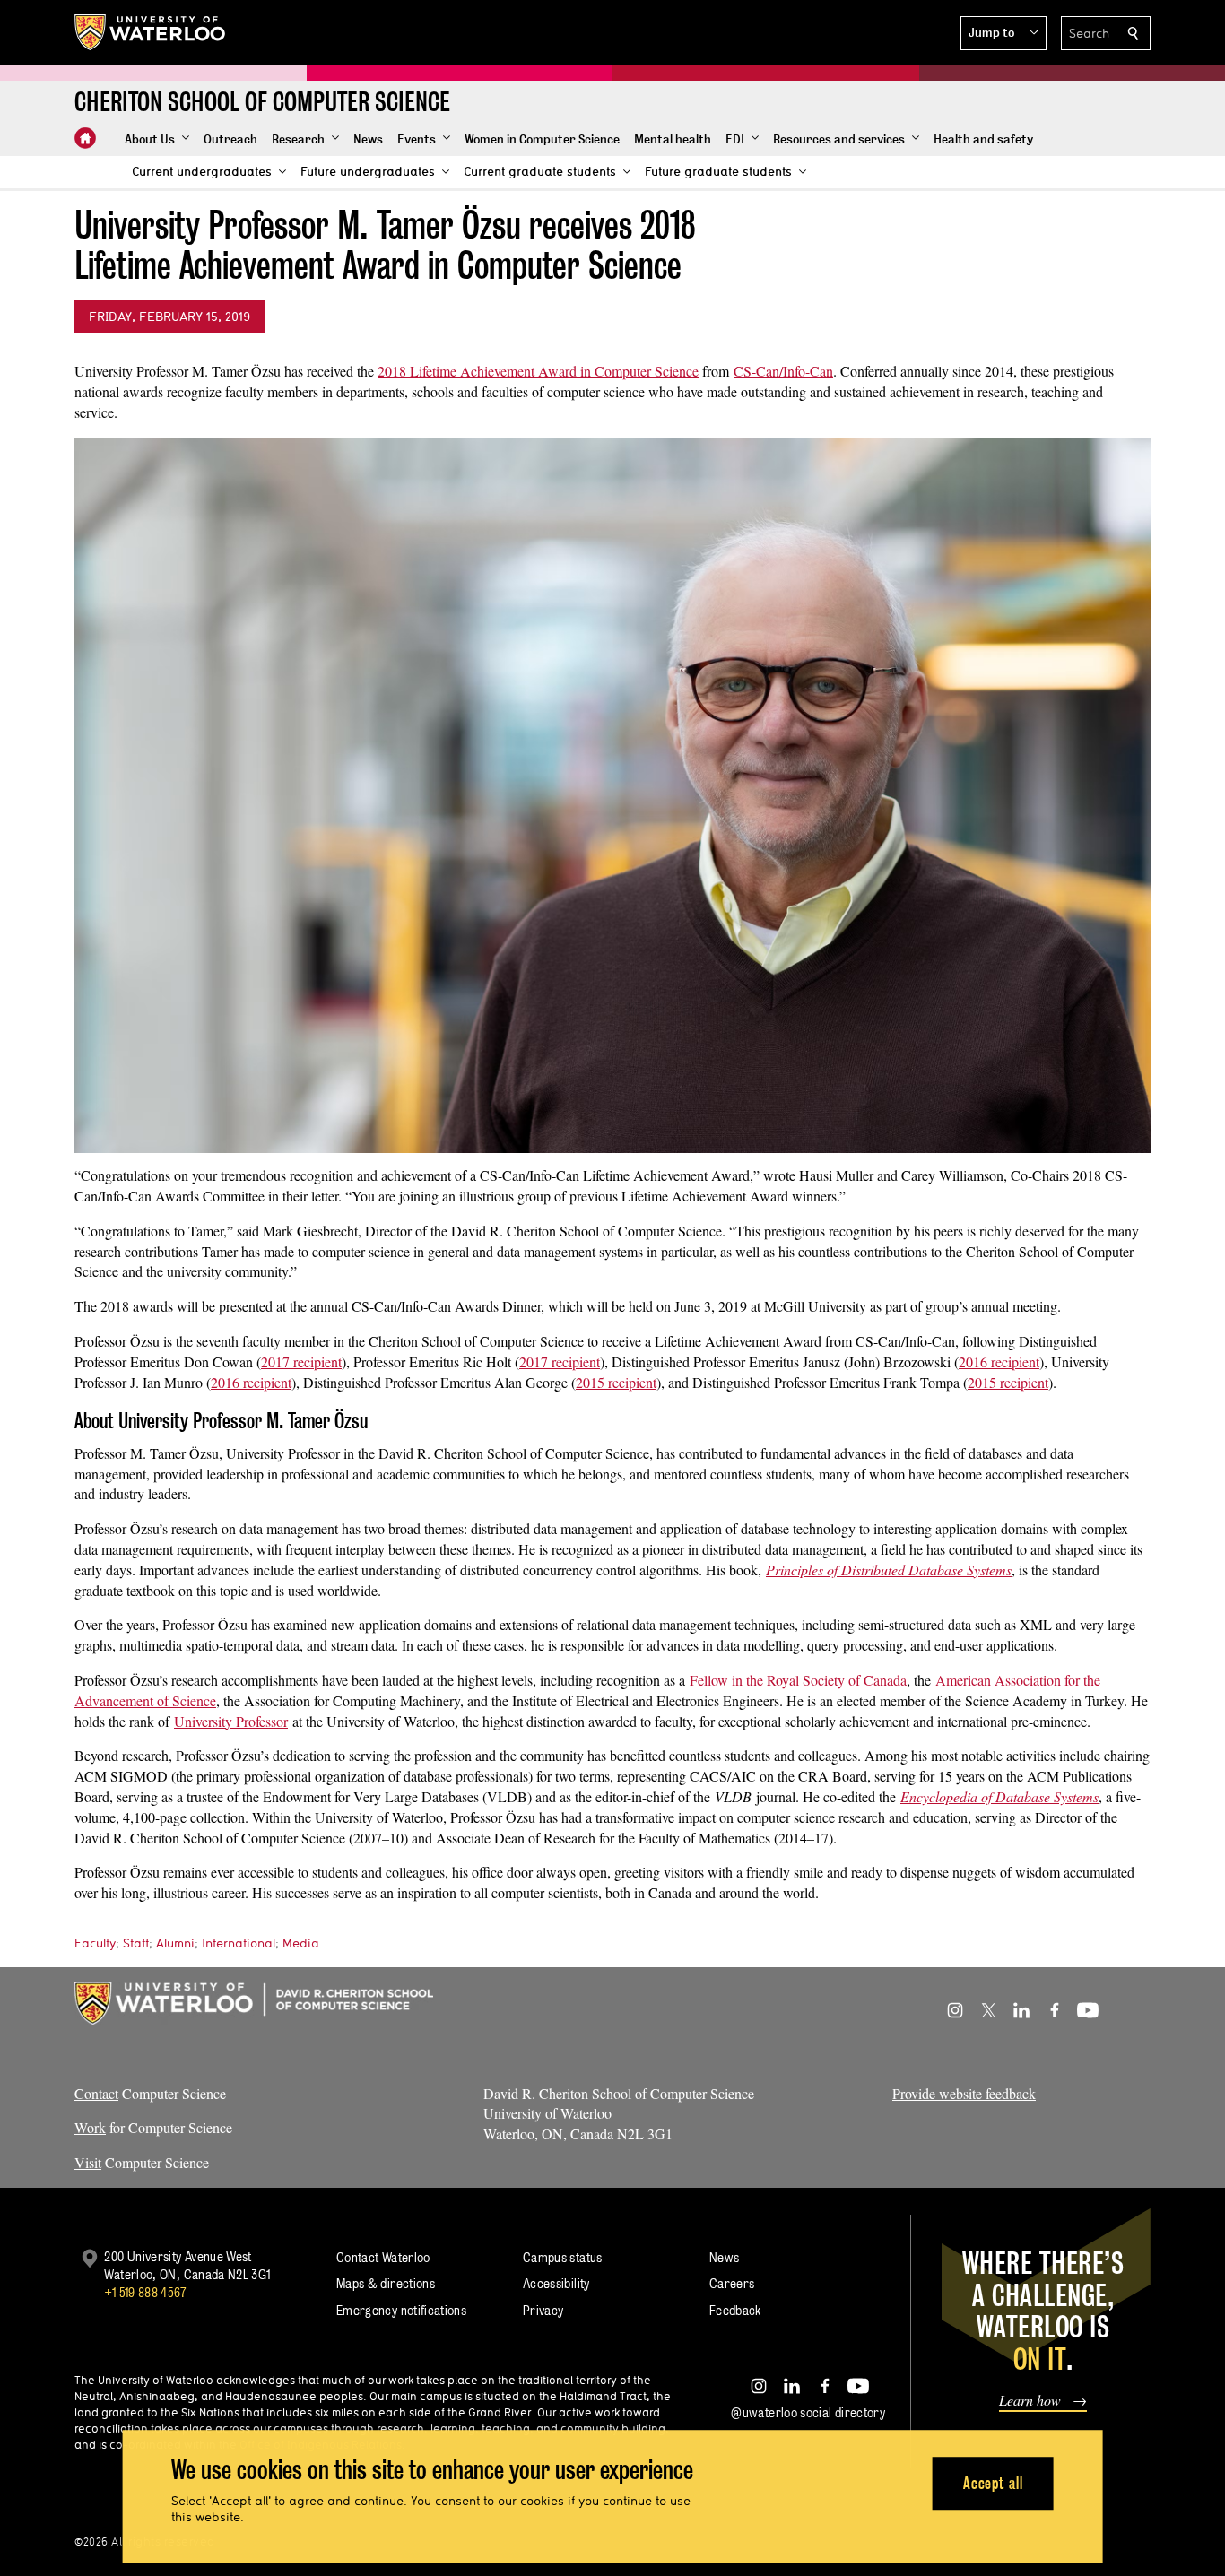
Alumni (175, 1943)
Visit (88, 2162)
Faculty (95, 1943)
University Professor (231, 1721)
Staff (136, 1943)
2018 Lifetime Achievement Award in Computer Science (538, 371)
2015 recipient (616, 1382)
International (239, 1943)
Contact (96, 2093)
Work (90, 2127)
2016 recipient (999, 1362)
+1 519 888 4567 (145, 2292)
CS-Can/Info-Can (783, 371)
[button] (1003, 33)
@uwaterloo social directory (808, 2412)
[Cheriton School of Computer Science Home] (85, 138)
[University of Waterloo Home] (151, 32)
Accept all (993, 2483)
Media (301, 1943)
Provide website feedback (964, 2093)
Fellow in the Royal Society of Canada (798, 1680)
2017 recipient (301, 1362)
